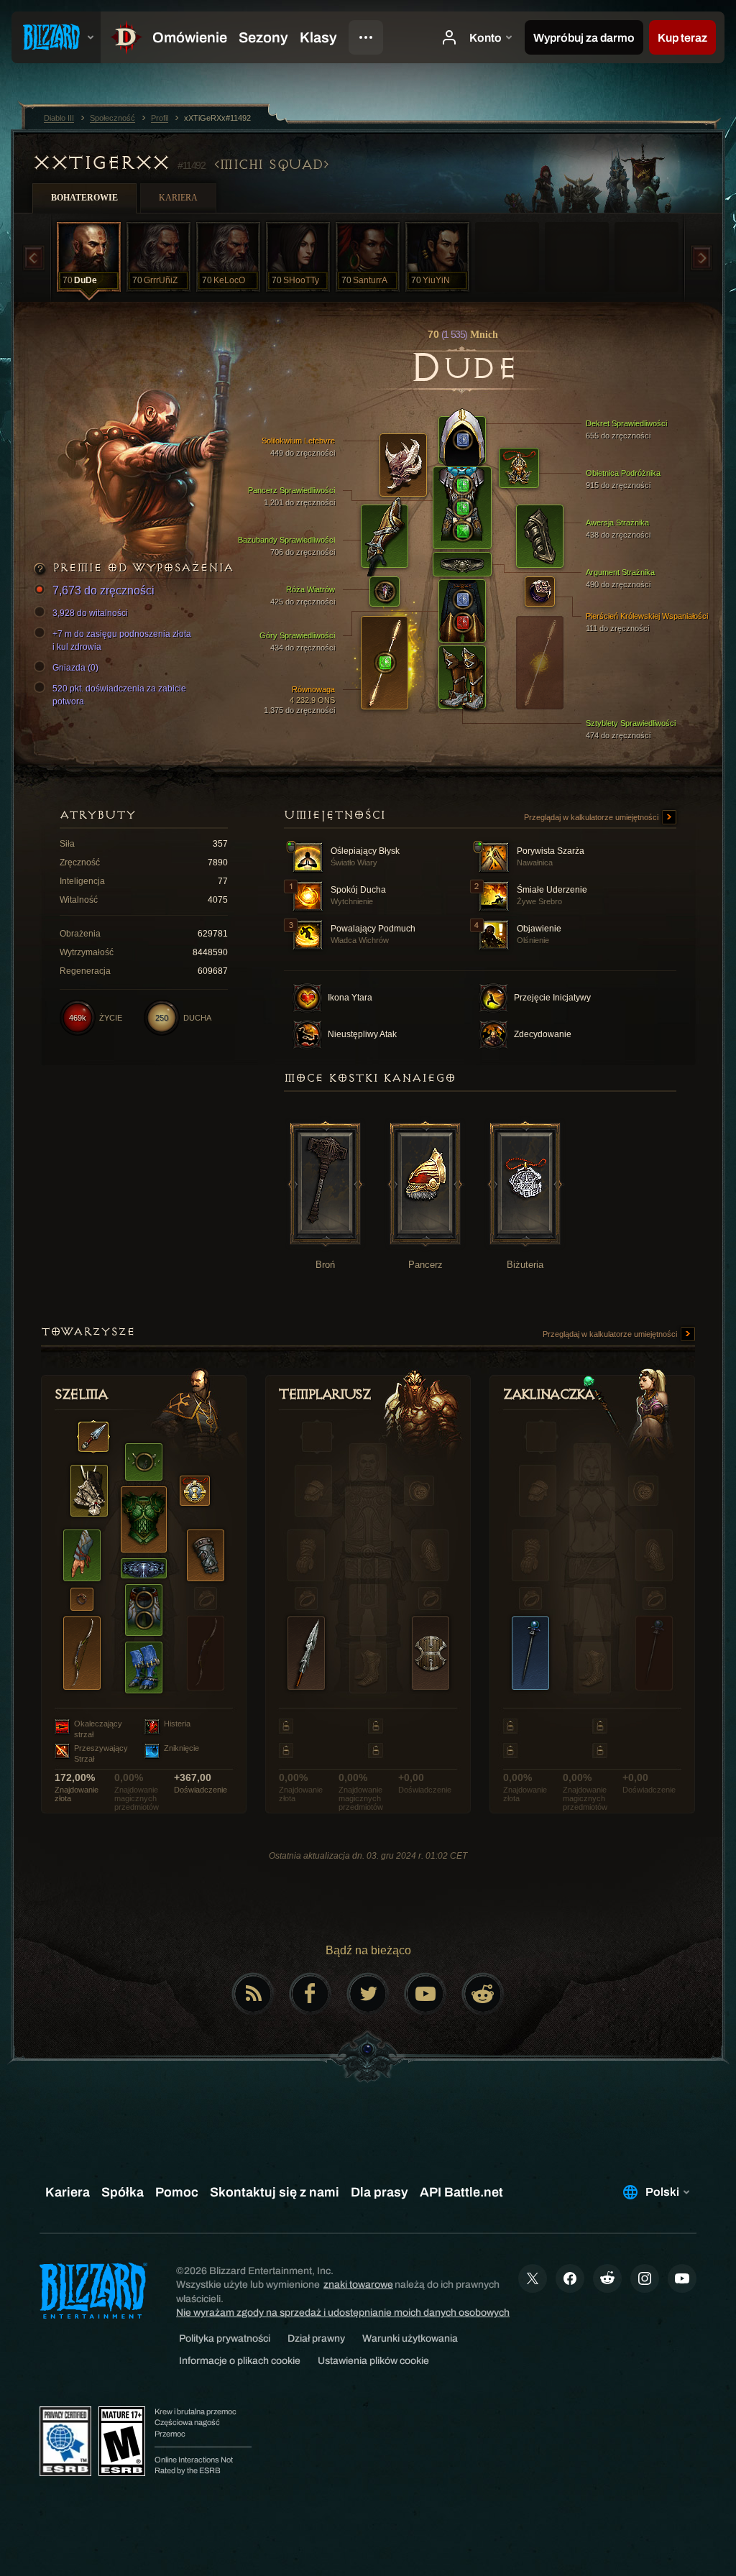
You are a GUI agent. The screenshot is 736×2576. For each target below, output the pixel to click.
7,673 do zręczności (103, 590)
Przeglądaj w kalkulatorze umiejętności (592, 817)
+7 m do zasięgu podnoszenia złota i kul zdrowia (122, 640)
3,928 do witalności (90, 613)
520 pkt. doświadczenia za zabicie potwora (119, 695)
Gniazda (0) (75, 668)
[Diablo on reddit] (483, 1994)
